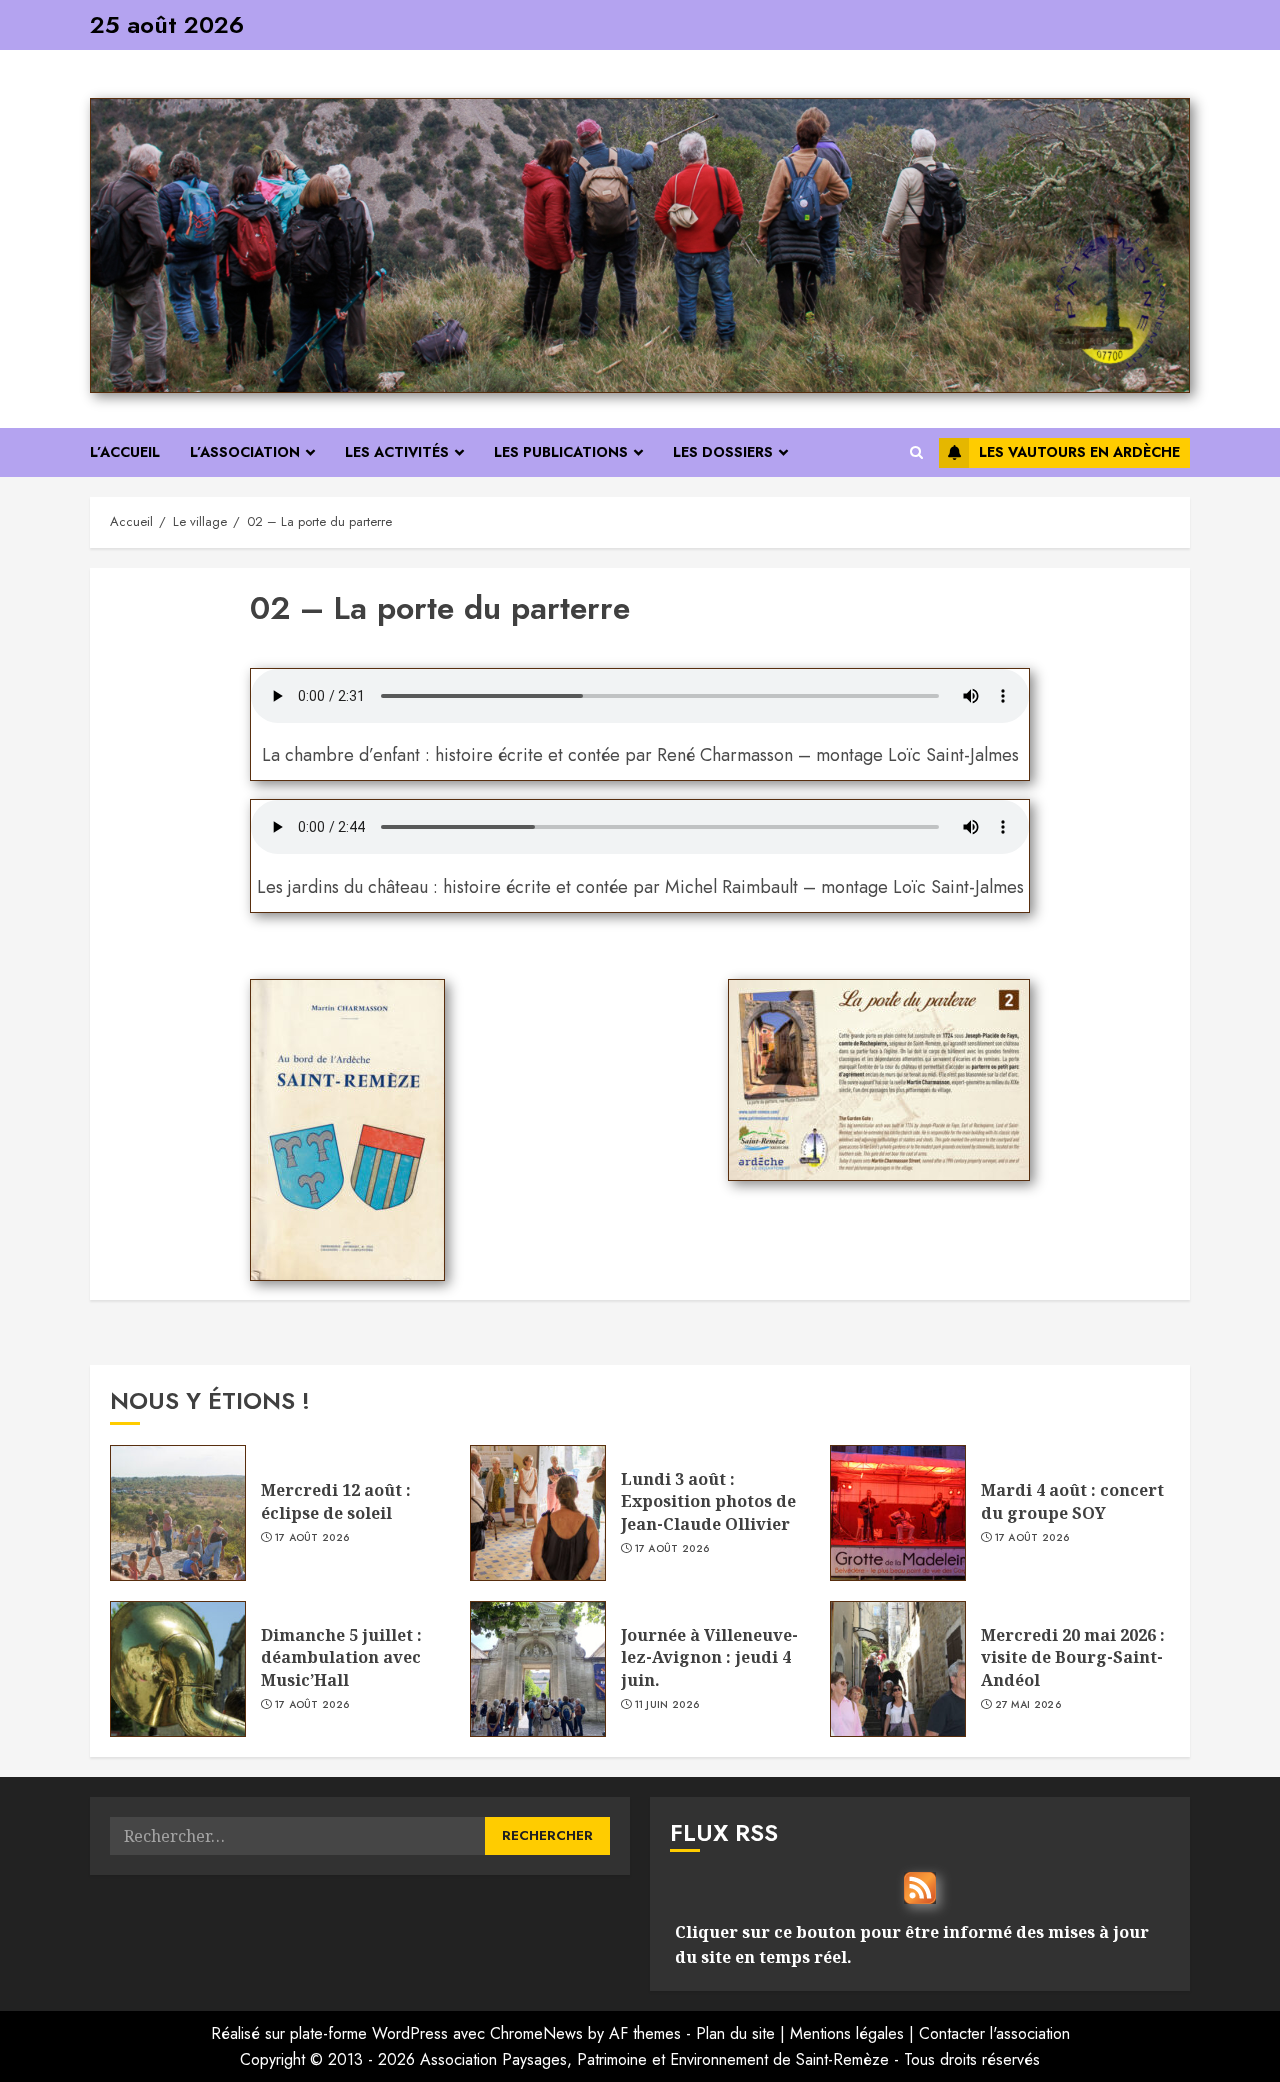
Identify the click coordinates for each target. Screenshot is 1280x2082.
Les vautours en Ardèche (1079, 452)
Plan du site (735, 2033)
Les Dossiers (723, 452)
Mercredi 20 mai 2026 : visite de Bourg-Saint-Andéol (1073, 1657)
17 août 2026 (312, 1538)
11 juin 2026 (667, 1705)
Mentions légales (847, 2033)
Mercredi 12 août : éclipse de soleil (336, 1501)
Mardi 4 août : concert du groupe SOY (1072, 1501)
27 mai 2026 (1028, 1705)
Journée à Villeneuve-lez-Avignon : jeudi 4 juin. (709, 1657)
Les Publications (561, 452)
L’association (245, 452)
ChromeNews (536, 2033)
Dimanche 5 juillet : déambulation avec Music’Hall (341, 1657)
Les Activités (397, 452)
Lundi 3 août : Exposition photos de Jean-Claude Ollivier (708, 1501)
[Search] (916, 452)
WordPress (410, 2033)
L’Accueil (125, 452)
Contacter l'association (994, 2033)
